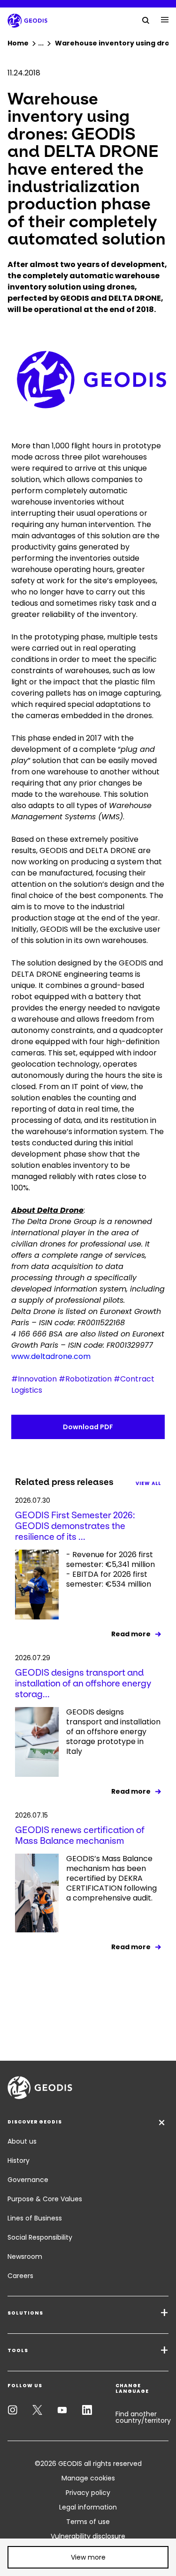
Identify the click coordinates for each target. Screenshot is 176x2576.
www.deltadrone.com (51, 1356)
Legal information (88, 2507)
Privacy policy (88, 2493)
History (19, 2160)
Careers (20, 2276)
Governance (28, 2180)
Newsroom (25, 2257)
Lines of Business (35, 2218)
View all (148, 1483)
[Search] (146, 20)
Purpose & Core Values (45, 2199)
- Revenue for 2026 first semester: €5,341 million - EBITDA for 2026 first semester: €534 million (111, 1570)
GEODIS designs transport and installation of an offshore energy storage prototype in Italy (113, 1732)
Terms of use (88, 2522)
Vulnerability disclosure (88, 2536)
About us (22, 2141)
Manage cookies (88, 2478)
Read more (131, 1634)
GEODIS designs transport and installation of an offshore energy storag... (83, 1683)
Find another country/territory (143, 2417)
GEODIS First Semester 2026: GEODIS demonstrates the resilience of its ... (75, 1526)
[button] (88, 2557)
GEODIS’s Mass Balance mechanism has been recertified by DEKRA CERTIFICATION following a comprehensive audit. (111, 1878)
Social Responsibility (40, 2237)
